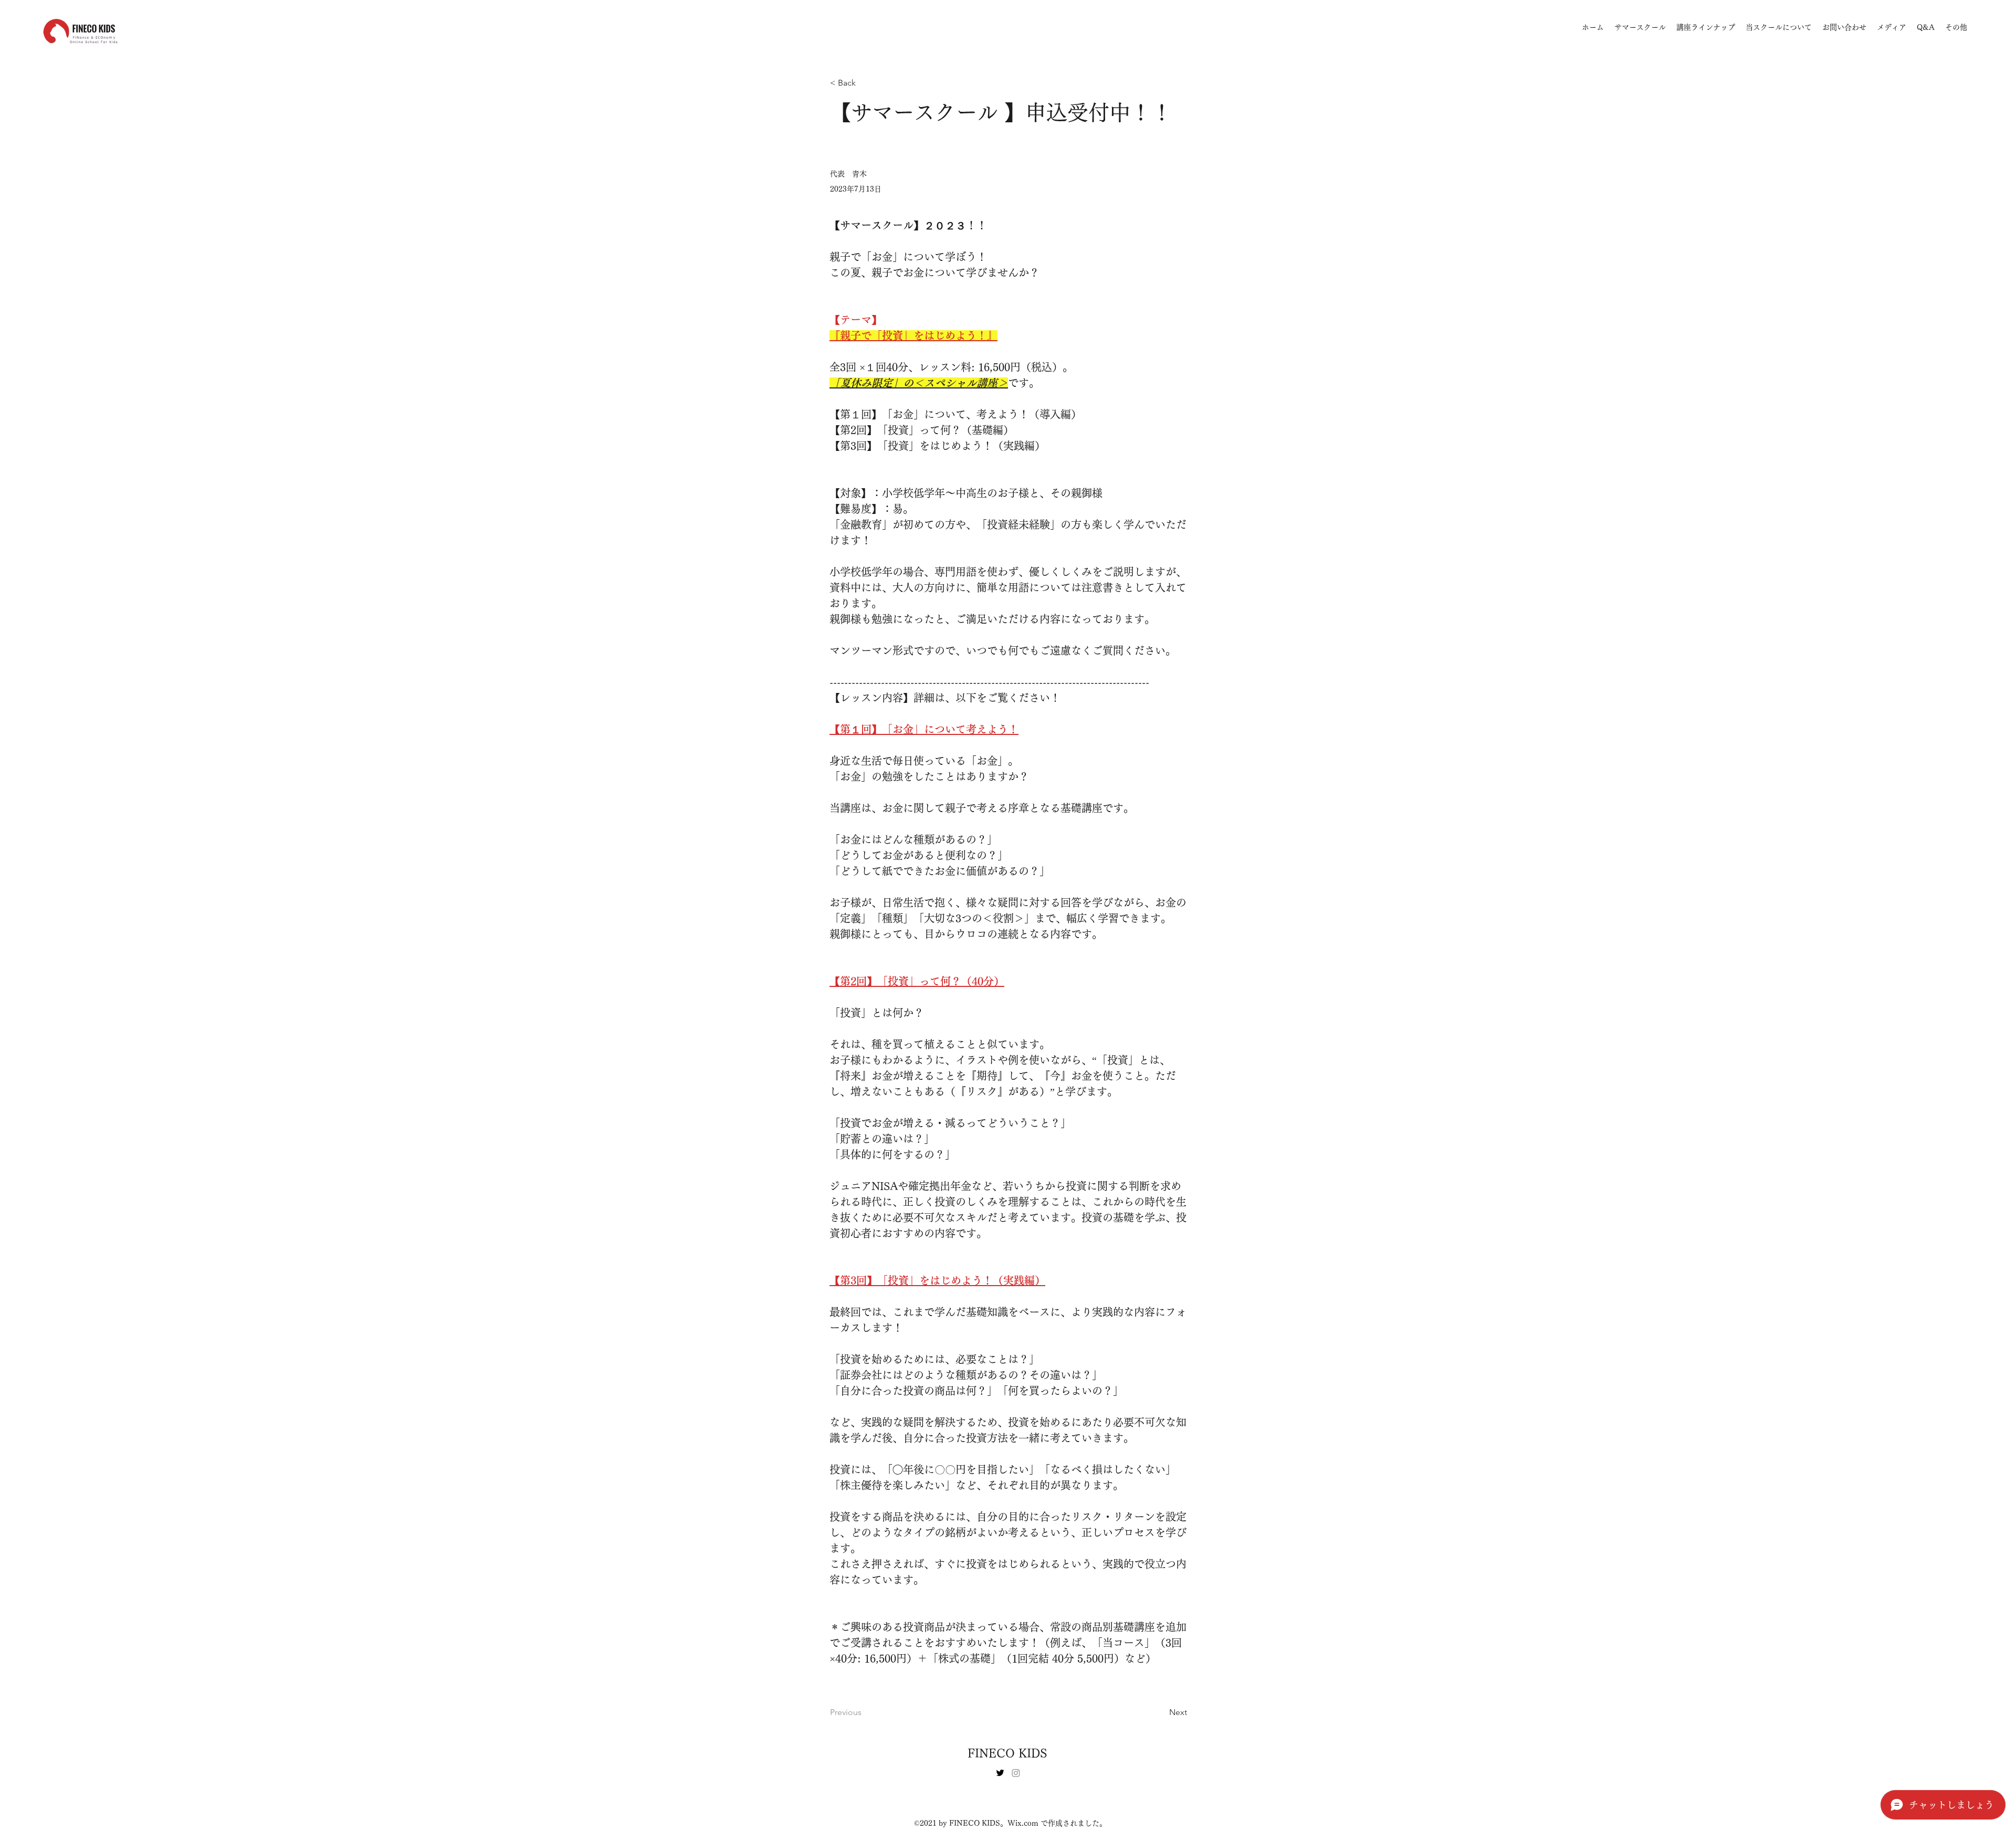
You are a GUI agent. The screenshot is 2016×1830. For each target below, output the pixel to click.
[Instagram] (1016, 1773)
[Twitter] (1000, 1773)
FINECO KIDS (1007, 1753)
